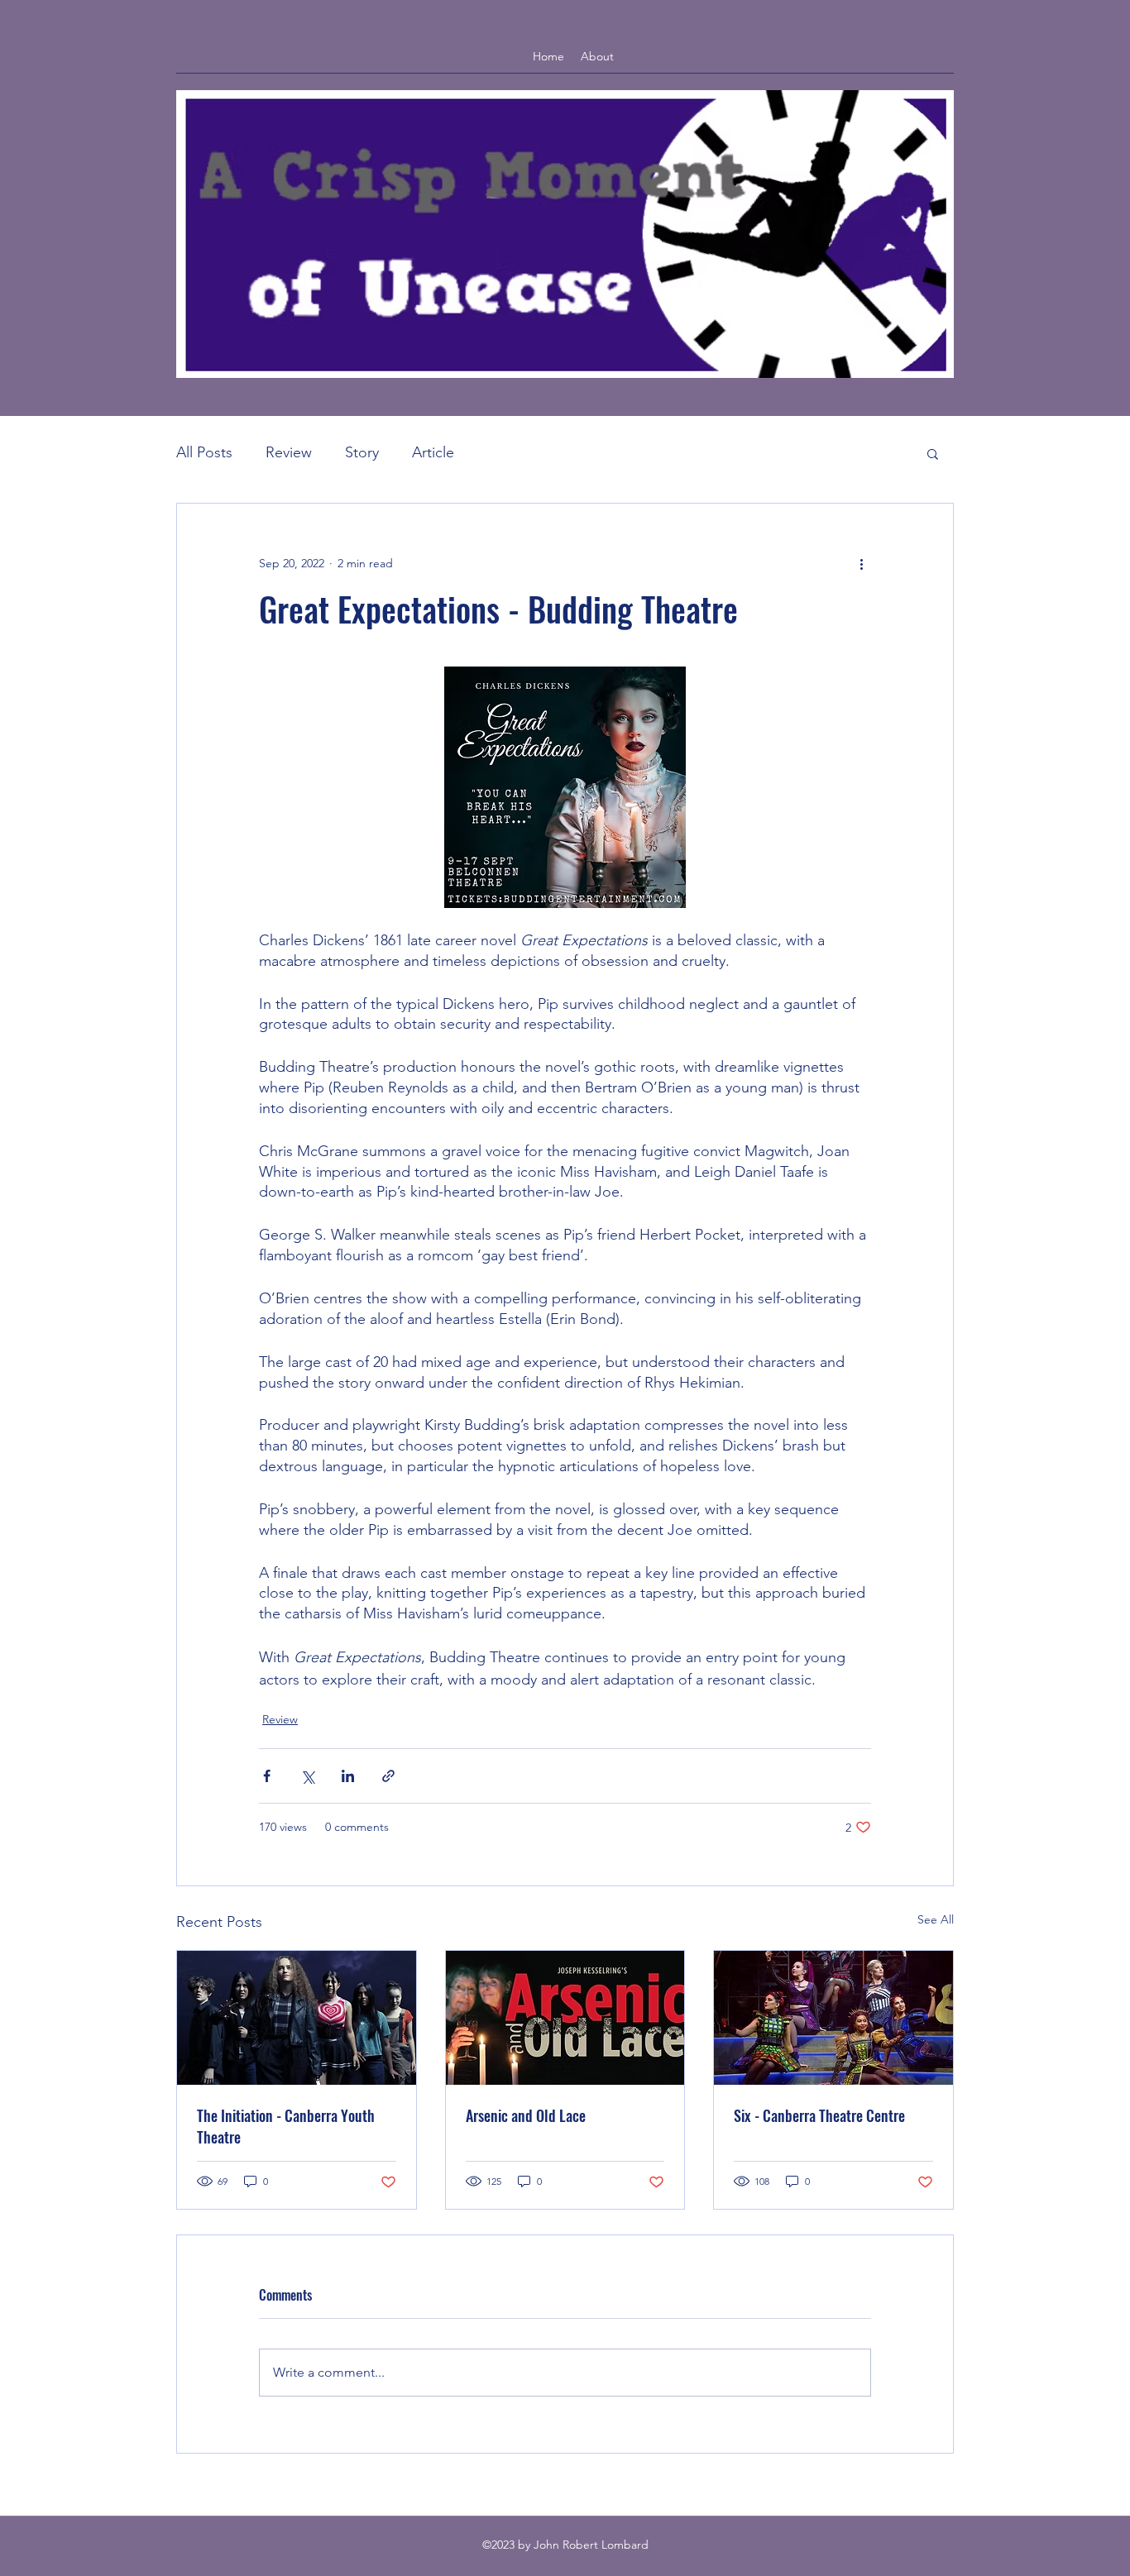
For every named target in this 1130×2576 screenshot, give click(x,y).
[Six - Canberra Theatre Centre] (833, 2018)
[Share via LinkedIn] (348, 1776)
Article (433, 452)
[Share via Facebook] (267, 1776)
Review (289, 452)
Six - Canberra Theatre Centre (819, 2115)
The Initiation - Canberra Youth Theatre (286, 2126)
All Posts (204, 452)
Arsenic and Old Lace (526, 2115)
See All (936, 1919)
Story (362, 452)
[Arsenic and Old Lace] (565, 2018)
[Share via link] (388, 1776)
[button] (933, 453)
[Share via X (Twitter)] (307, 1776)
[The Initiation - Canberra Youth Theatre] (297, 2018)
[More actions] (861, 563)
